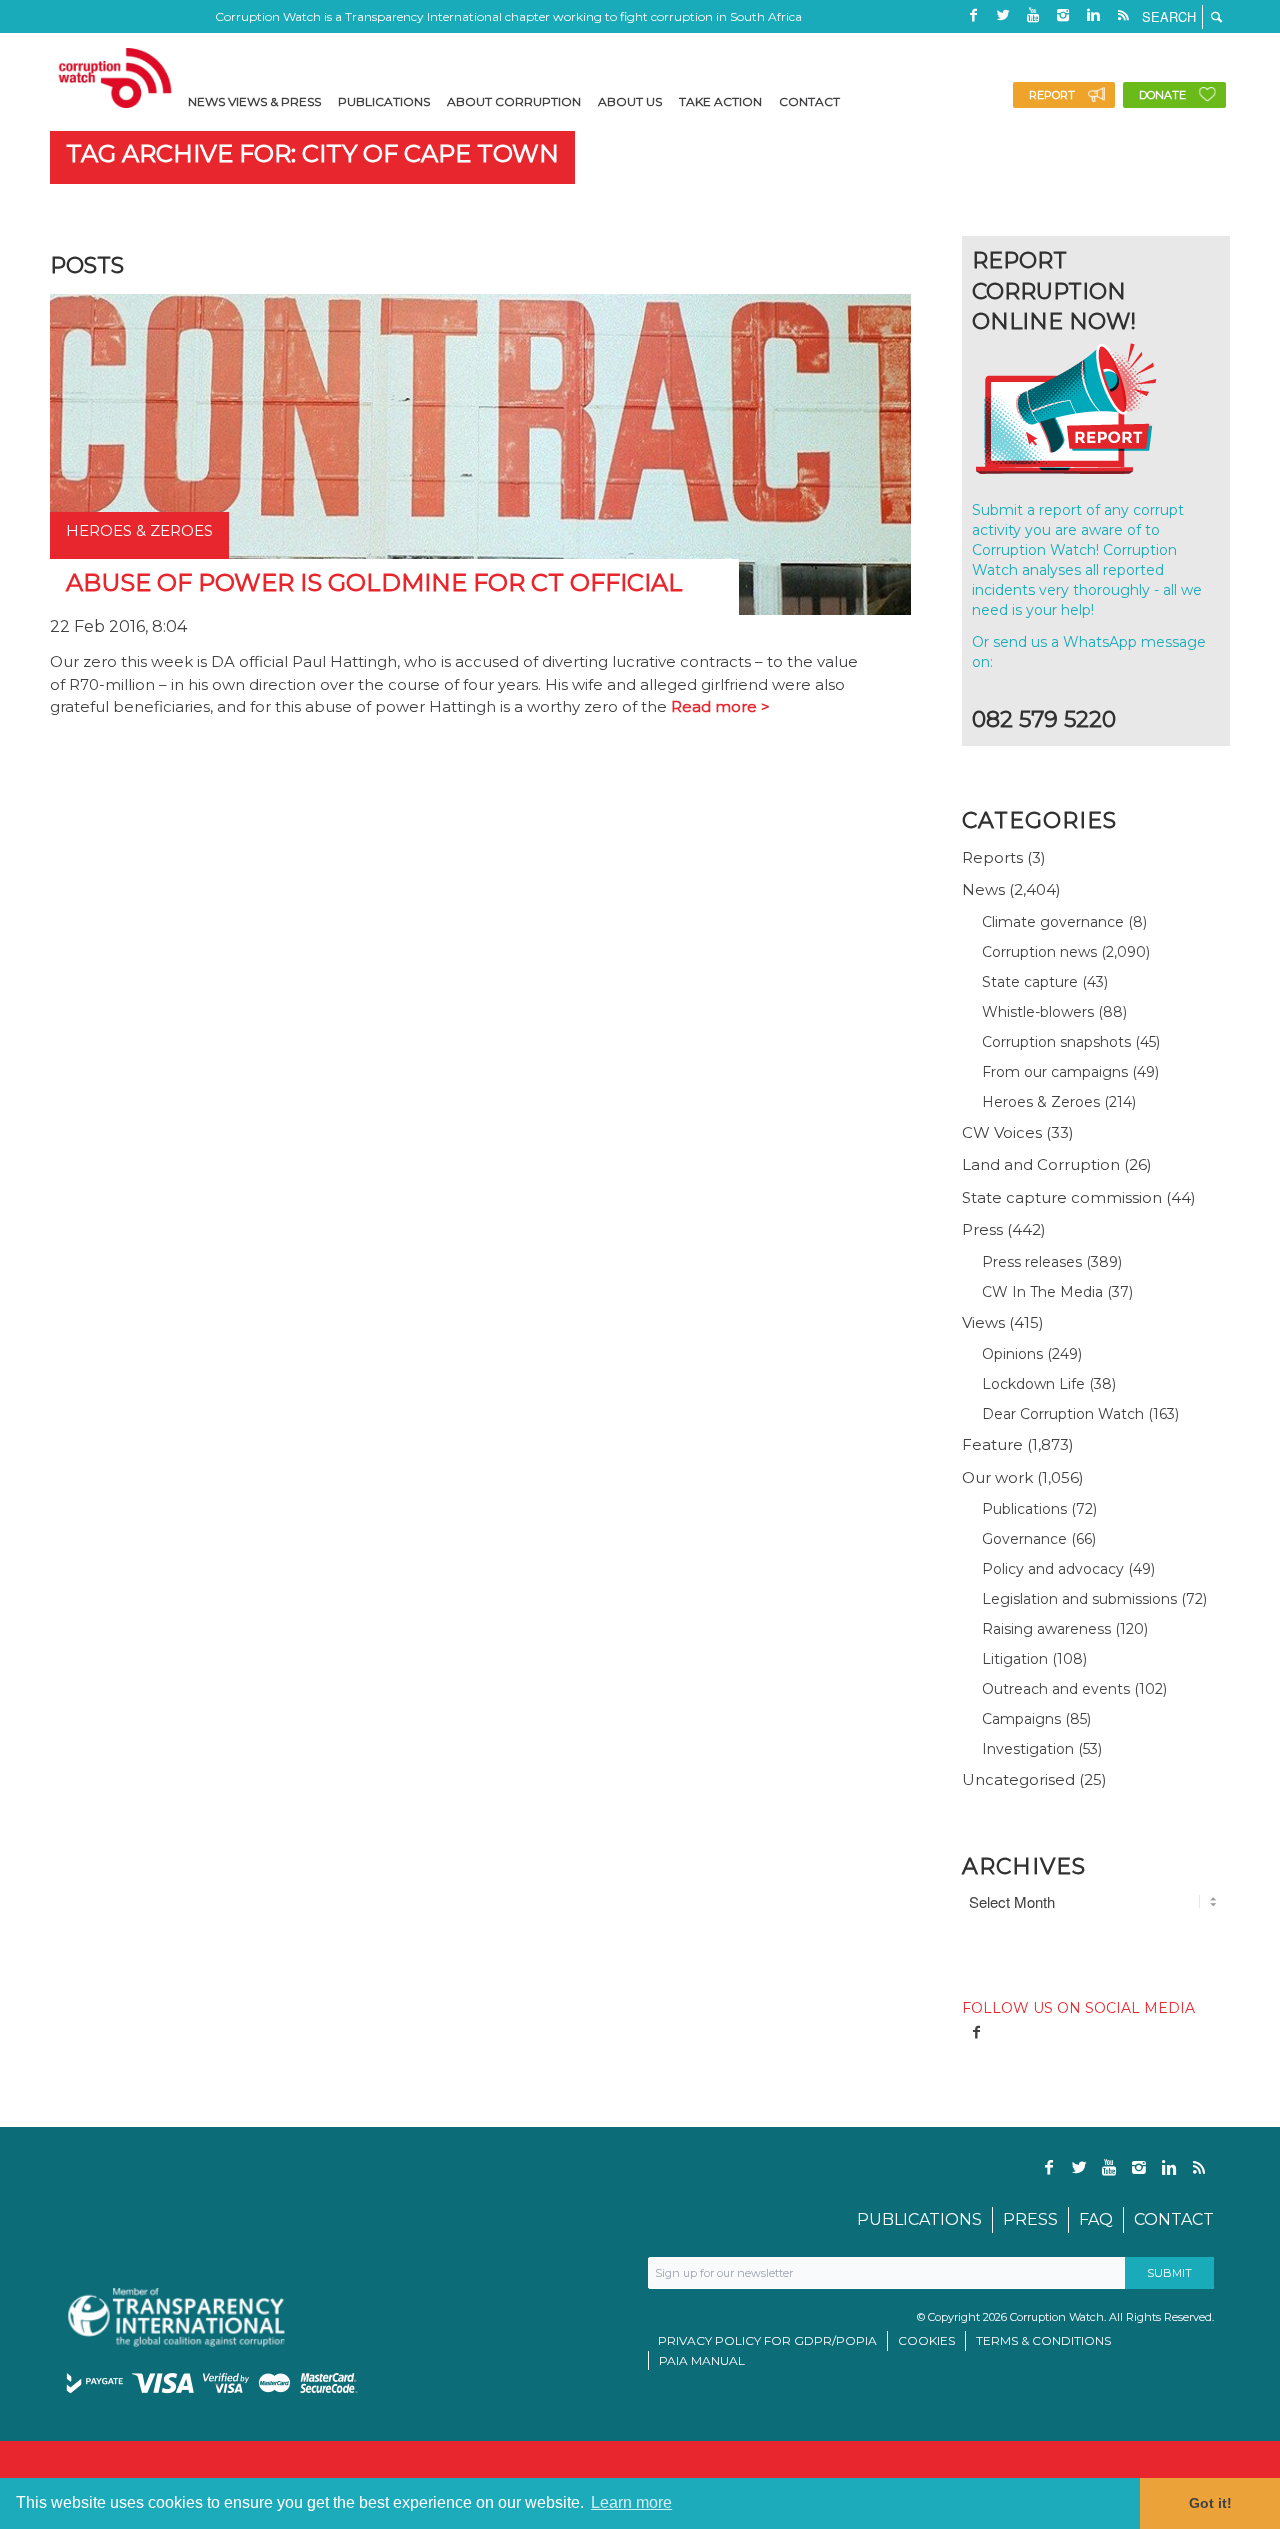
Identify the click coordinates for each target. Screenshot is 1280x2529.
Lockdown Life (1033, 1384)
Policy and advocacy (1053, 1569)
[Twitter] (1003, 15)
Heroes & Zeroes (1041, 1102)
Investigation (1028, 1749)
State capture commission (1062, 1197)
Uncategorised (1018, 1779)
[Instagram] (1063, 15)
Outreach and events (1056, 1689)
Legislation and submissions (1079, 1599)
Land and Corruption (1041, 1164)
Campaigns (1021, 1719)
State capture (1030, 982)
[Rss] (1123, 15)
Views (983, 1322)
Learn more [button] (631, 2502)
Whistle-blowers (1038, 1012)
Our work (997, 1477)
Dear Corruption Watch (1063, 1414)
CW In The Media (1042, 1292)
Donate (1162, 95)
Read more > (720, 706)
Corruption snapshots (1056, 1042)
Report (1052, 95)
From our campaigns (1055, 1072)
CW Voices (1002, 1132)
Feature (992, 1444)
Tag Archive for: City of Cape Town (312, 153)
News (983, 889)
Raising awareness (1046, 1629)
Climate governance (1053, 922)
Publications (1024, 1509)
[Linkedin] (1093, 15)
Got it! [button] (1210, 2503)
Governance (1024, 1539)
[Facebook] (973, 15)
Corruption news (1039, 952)
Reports (992, 857)
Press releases (1032, 1262)
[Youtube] (1033, 15)
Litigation (1015, 1659)
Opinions (1012, 1354)
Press (982, 1229)
